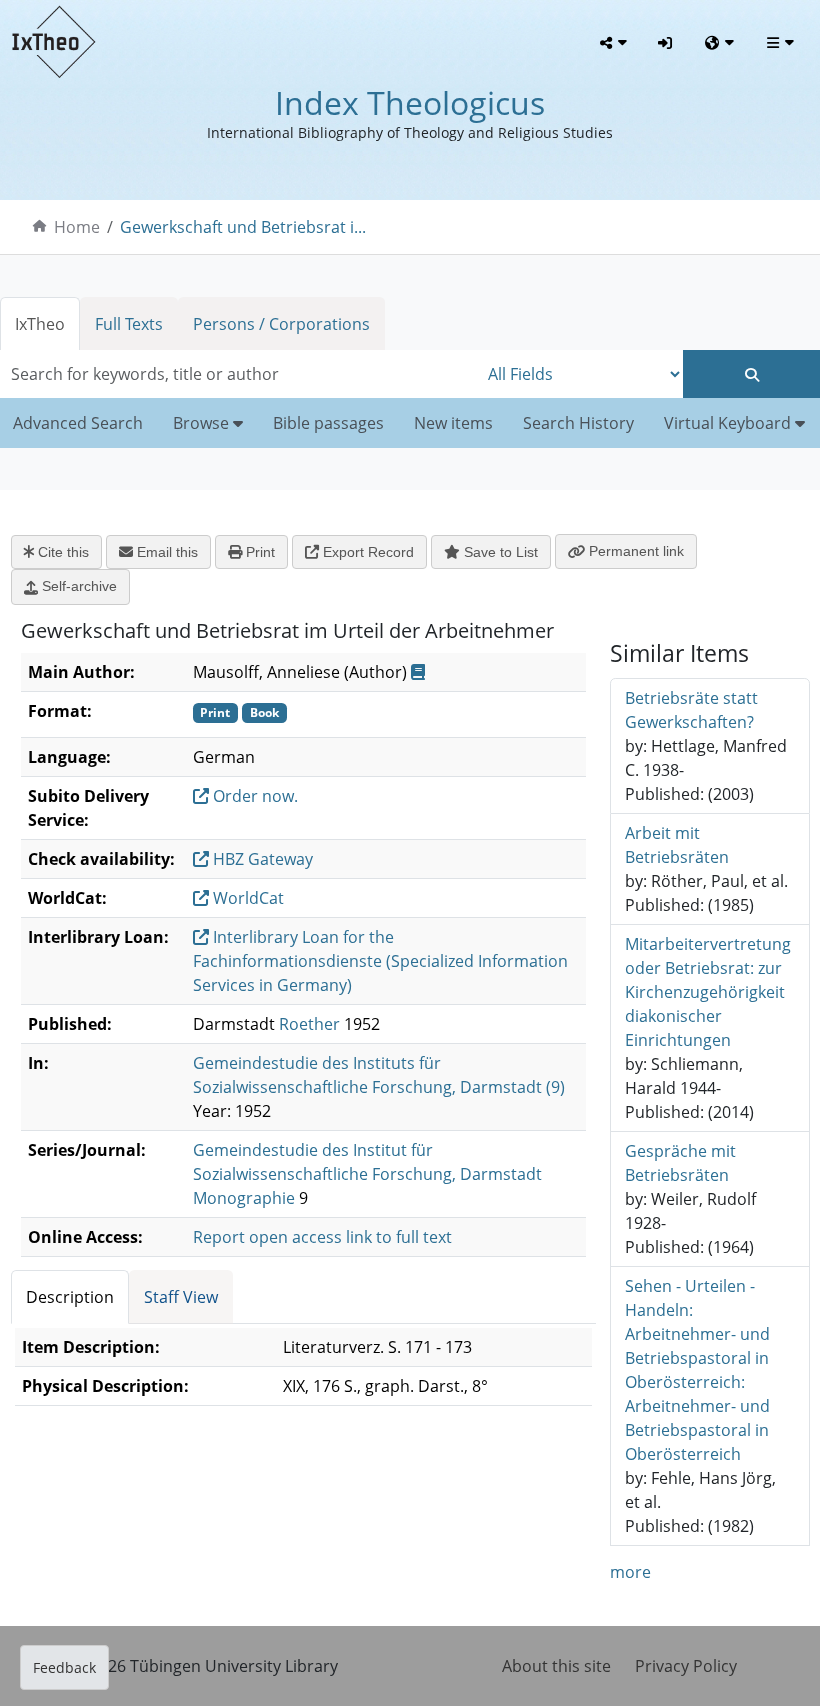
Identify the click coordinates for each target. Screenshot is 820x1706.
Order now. (253, 796)
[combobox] (239, 374)
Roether (309, 1024)
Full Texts (129, 324)
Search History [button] (578, 423)
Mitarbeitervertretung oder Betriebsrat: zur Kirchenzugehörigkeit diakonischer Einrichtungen (708, 992)
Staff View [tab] (181, 1297)
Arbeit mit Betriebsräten (677, 845)
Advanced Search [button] (78, 423)
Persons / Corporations (281, 324)
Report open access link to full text (322, 1237)
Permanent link (634, 551)
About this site (556, 1666)
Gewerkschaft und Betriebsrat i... (243, 227)
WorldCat (246, 898)
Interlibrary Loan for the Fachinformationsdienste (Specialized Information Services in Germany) (380, 961)
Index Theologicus (410, 102)
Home (77, 227)
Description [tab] (70, 1297)
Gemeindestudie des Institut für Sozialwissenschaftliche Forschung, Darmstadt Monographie (367, 1174)
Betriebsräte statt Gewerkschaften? (691, 710)
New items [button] (453, 423)
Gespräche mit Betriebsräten (680, 1163)
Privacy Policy (686, 1666)
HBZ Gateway (261, 859)
